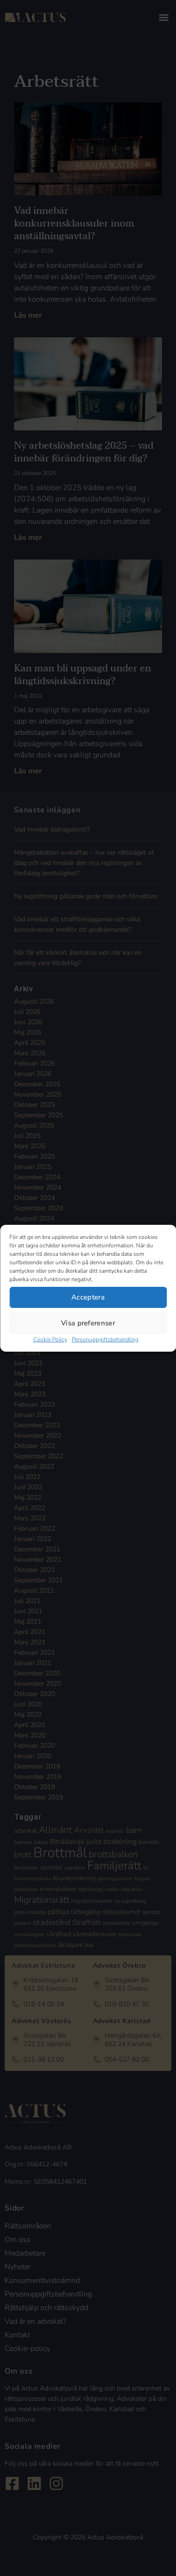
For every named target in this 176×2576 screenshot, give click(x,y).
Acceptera (88, 1297)
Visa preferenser (88, 1323)
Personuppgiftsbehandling (105, 1339)
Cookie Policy (50, 1339)
